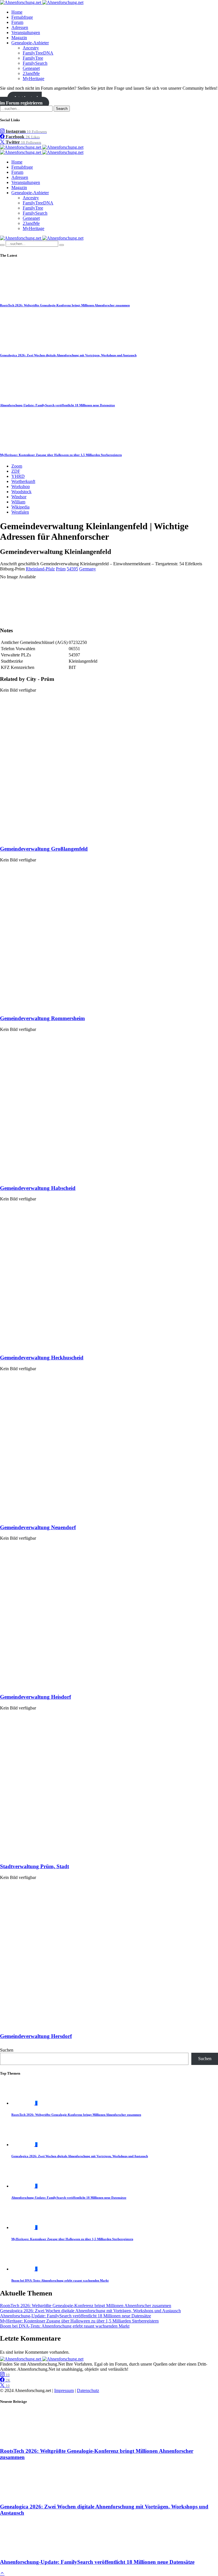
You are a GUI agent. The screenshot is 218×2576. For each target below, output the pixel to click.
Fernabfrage (22, 17)
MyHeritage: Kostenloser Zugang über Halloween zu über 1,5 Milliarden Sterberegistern (61, 455)
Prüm (61, 569)
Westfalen (20, 512)
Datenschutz (88, 2390)
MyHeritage (33, 79)
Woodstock (21, 492)
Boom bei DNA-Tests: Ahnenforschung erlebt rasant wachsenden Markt (60, 2280)
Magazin (19, 38)
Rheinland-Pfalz (40, 569)
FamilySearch (35, 63)
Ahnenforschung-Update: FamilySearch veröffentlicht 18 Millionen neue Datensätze (57, 405)
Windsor (19, 497)
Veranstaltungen (26, 33)
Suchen (7, 2050)
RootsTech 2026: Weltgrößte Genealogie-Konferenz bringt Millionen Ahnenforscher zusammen (65, 305)
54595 (72, 569)
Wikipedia (20, 507)
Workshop (21, 486)
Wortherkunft (23, 481)
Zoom (17, 466)
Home (17, 12)
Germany (88, 569)
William (18, 502)
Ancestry (31, 48)
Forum (17, 22)
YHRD (18, 476)
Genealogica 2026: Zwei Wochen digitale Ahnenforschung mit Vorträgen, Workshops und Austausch (68, 355)
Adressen (20, 27)
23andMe (31, 73)
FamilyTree (33, 58)
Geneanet (31, 68)
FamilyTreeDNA (38, 53)
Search (62, 109)
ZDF (16, 471)
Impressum (64, 2390)
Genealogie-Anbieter (30, 43)
